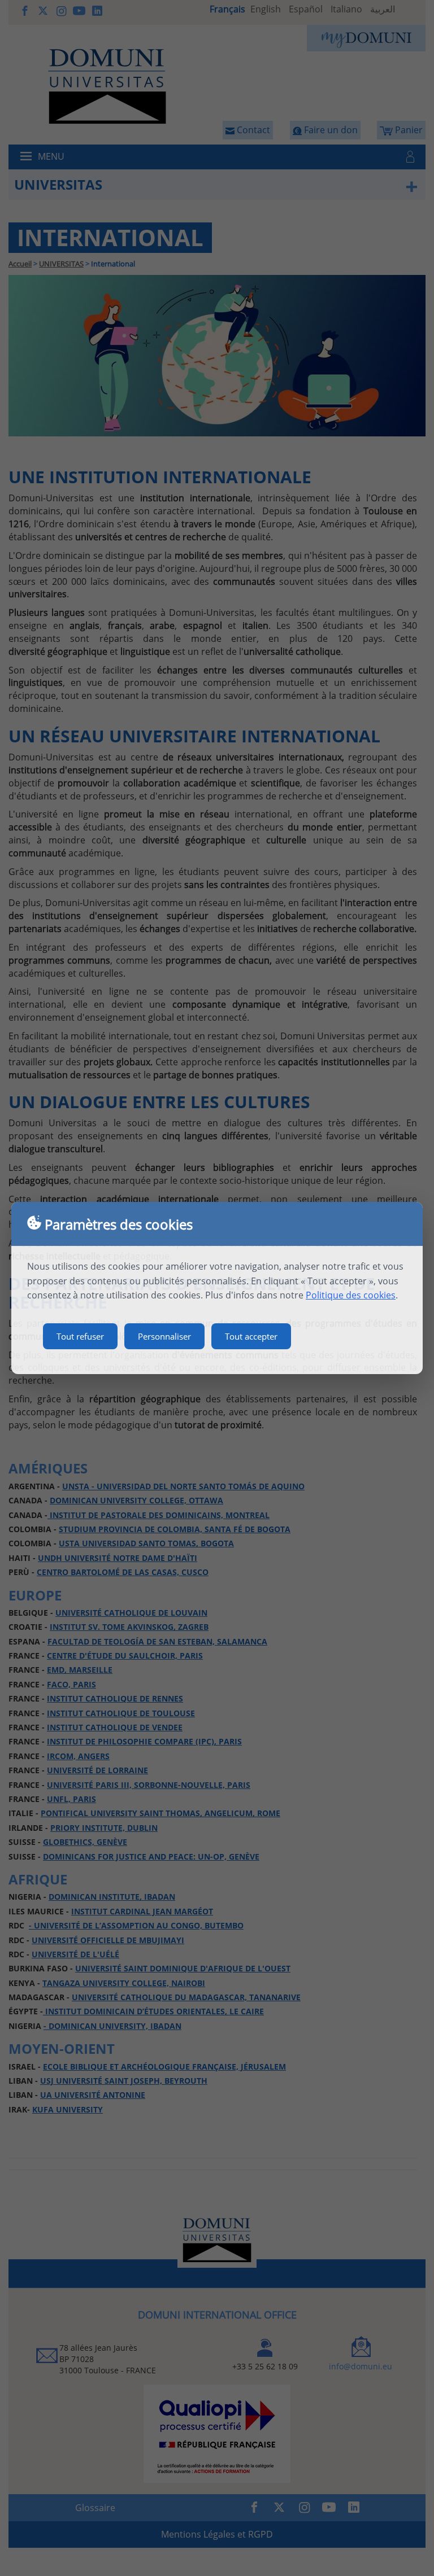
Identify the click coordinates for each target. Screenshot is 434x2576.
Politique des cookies (351, 1295)
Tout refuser (80, 1336)
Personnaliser (164, 1336)
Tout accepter (251, 1336)
